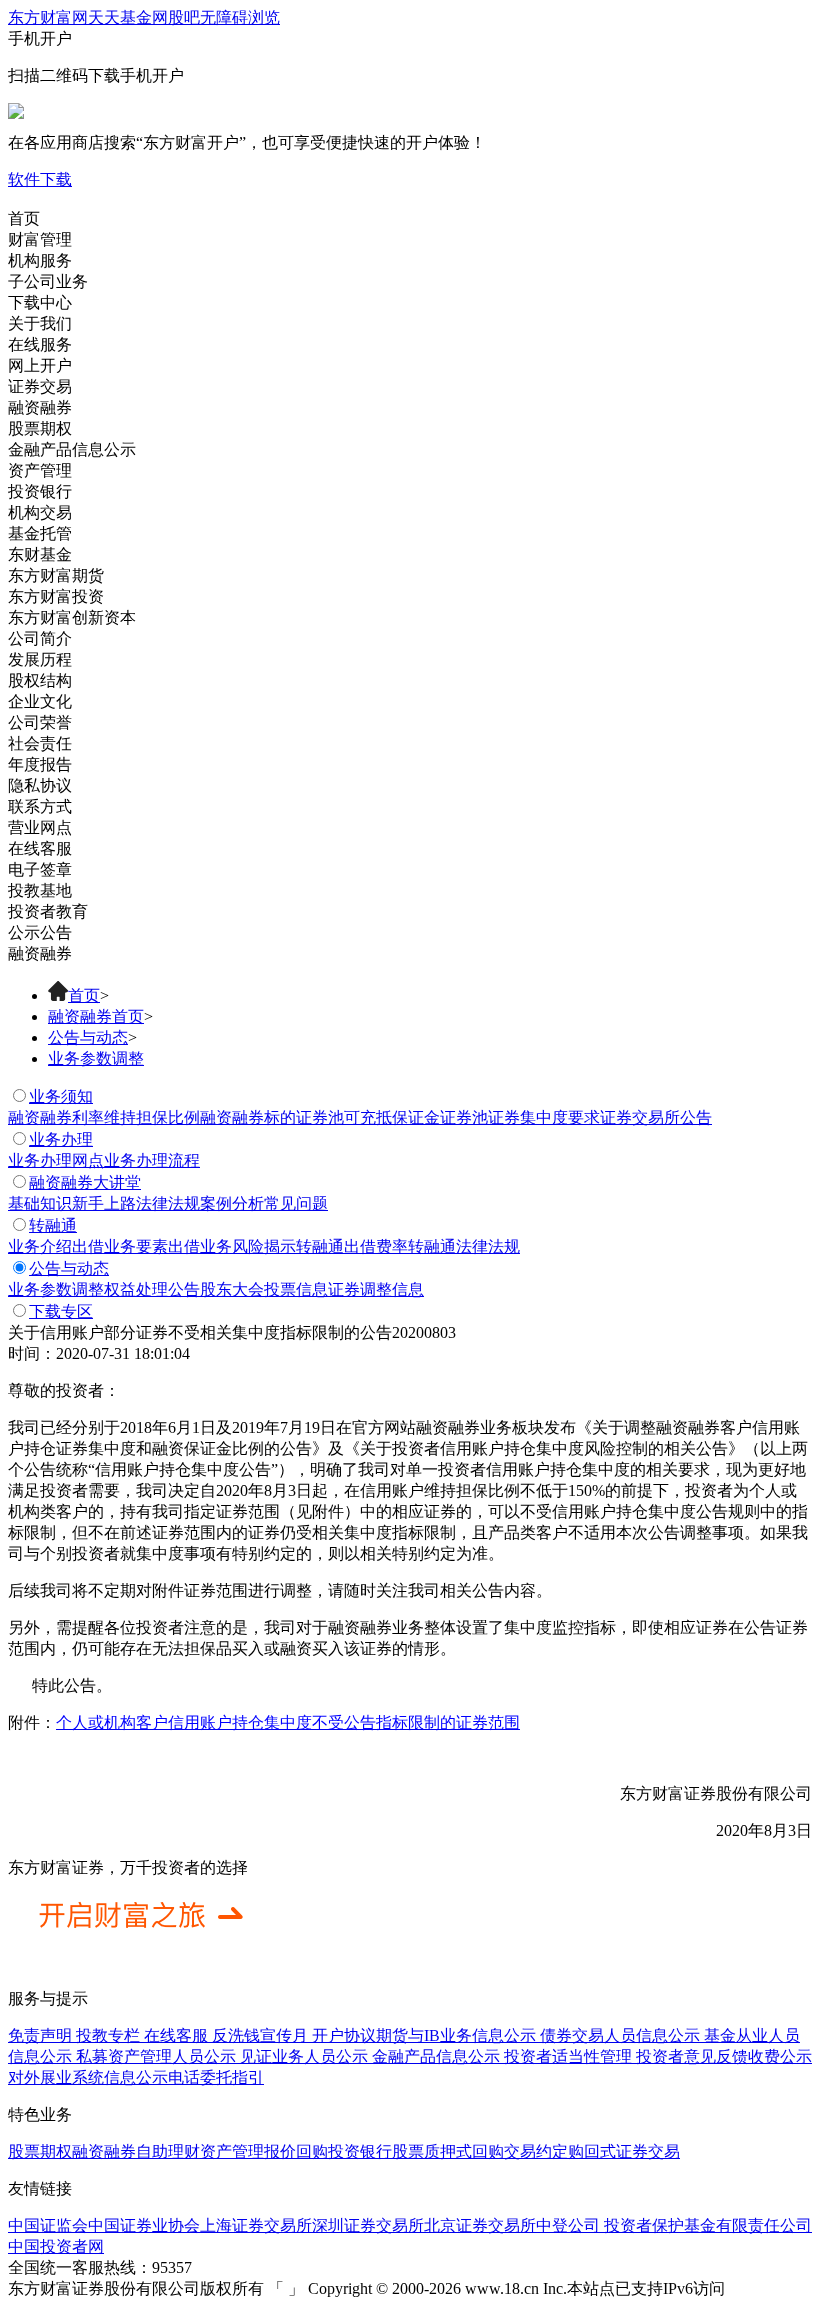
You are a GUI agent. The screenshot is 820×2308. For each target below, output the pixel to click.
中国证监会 (48, 2225)
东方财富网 (48, 17)
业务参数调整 (96, 1058)
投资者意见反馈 (692, 2056)
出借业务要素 (120, 1246)
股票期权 (40, 2151)
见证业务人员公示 (306, 2056)
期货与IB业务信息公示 (456, 2035)
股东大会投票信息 (264, 1289)
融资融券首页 (96, 1016)
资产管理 (232, 2151)
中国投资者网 (56, 2246)
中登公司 (568, 2225)
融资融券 (104, 2151)
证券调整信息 (376, 1289)
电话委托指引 (216, 2077)
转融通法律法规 (464, 1246)
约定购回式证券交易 (608, 2151)
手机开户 (247, 90)
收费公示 (780, 2056)
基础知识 (40, 1203)
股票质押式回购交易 (464, 2151)
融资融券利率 (56, 1117)
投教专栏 (108, 2035)
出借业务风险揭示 (232, 1246)
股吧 (184, 17)
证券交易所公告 (656, 1117)
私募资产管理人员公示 (158, 2056)
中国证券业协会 (144, 2225)
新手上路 (104, 1203)
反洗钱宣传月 (260, 2035)
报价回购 (296, 2151)
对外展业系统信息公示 (88, 2077)
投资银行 (360, 2151)
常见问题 (296, 1203)
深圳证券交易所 (368, 2225)
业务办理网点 (56, 1160)
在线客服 (176, 2035)
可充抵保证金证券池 (416, 1117)
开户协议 (344, 2035)
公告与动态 (88, 1037)
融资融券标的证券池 (272, 1117)
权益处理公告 (152, 1289)
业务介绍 (40, 1246)
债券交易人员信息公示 (620, 2035)
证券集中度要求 (544, 1117)
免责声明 (40, 2035)
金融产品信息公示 (438, 2056)
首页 (84, 995)
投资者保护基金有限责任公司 (706, 2225)
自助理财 (168, 2151)
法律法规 (168, 1203)
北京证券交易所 (480, 2225)
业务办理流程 (152, 1160)
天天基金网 (128, 17)
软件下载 (40, 179)
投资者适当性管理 (570, 2056)
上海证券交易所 (256, 2225)
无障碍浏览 (240, 17)
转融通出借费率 (352, 1246)
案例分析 (232, 1203)
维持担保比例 (152, 1117)
